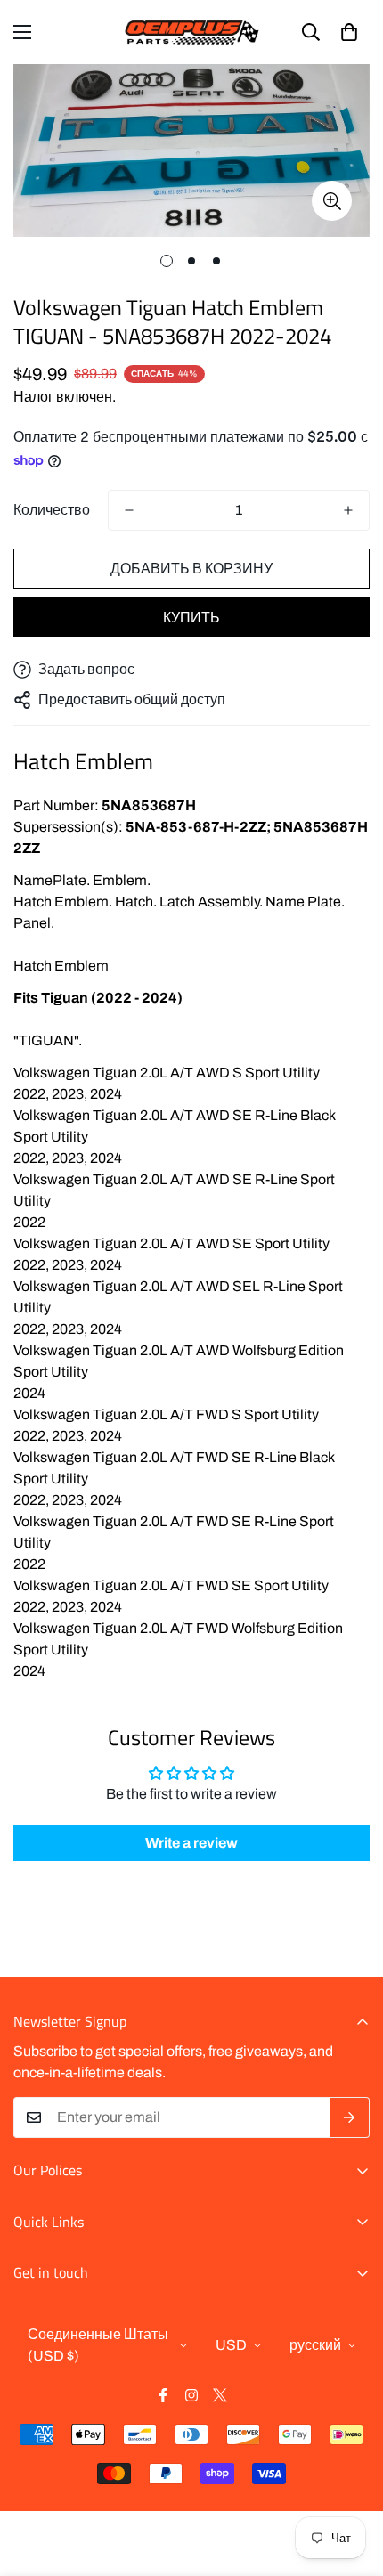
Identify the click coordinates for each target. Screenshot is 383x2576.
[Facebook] (163, 2395)
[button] (349, 32)
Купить (191, 618)
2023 (68, 1094)
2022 (29, 1094)
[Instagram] (191, 2395)
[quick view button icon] (332, 201)
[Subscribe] (350, 2117)
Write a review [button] (191, 1843)
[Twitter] (220, 2395)
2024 (106, 1094)
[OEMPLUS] (191, 32)
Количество (52, 510)
